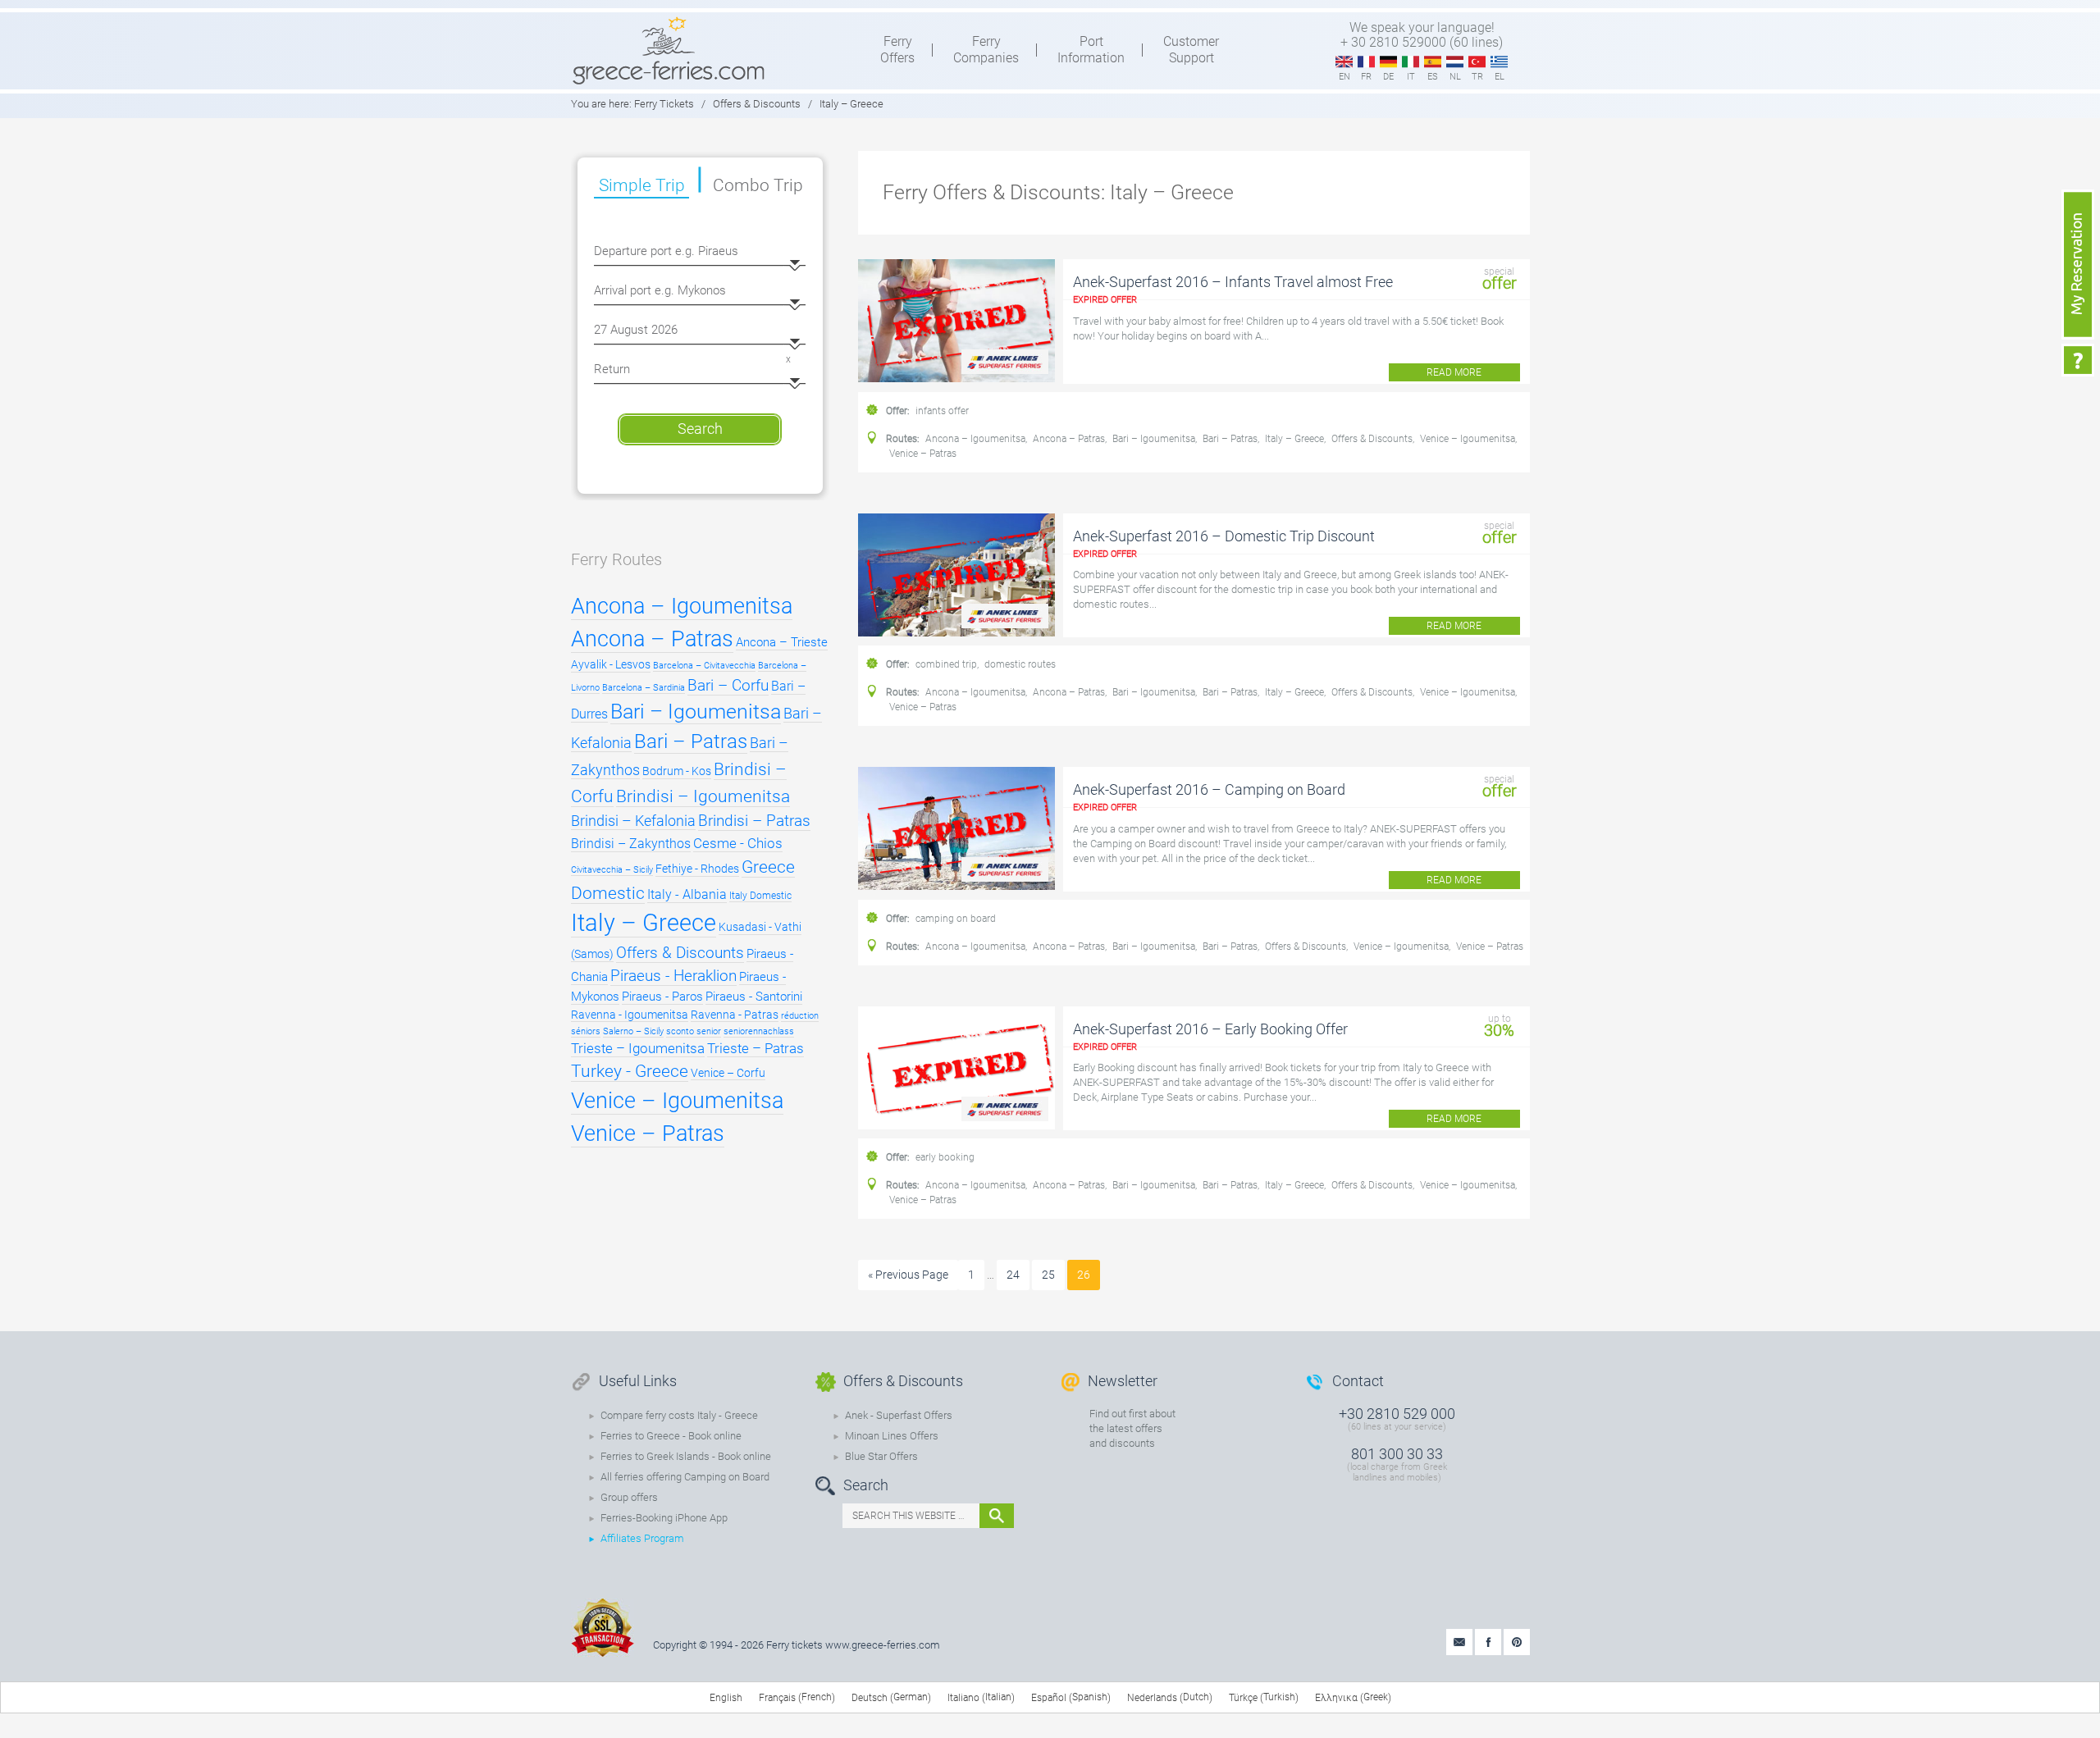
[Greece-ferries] (669, 50)
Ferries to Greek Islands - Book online (686, 1456)
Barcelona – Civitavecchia (704, 666)
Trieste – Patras (756, 1048)
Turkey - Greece (630, 1071)
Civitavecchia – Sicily (612, 870)
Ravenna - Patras (735, 1015)
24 (1013, 1275)
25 (1048, 1275)
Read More (1454, 372)
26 (1084, 1275)
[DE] (1388, 62)
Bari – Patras (1230, 439)
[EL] (1499, 62)
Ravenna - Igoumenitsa (630, 1015)
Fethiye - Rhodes (697, 869)
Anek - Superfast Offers (899, 1415)
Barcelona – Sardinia (644, 688)
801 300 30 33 (1397, 1454)
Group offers (629, 1497)
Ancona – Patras (1069, 439)
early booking (945, 1157)
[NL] (1455, 62)
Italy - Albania (687, 894)
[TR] (1477, 62)
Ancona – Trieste (782, 642)
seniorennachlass (759, 1031)
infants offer (942, 411)
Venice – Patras (923, 454)
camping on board (956, 919)
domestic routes (1020, 664)
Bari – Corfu (728, 685)
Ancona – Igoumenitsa (975, 439)
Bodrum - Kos (677, 771)
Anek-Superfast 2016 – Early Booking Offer (1210, 1029)
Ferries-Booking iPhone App (664, 1518)
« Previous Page (908, 1275)
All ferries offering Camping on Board (685, 1477)
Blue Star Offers (881, 1456)
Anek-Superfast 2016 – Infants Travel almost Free (1233, 282)
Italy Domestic (760, 896)
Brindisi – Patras (754, 821)
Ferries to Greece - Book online (671, 1436)
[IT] (1411, 62)
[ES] (1433, 62)
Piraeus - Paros (662, 997)
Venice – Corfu (728, 1073)
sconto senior (694, 1031)
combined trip (946, 664)
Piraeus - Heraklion (673, 976)
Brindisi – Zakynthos (631, 844)
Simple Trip (642, 185)
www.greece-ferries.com (883, 1645)
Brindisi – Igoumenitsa (703, 796)
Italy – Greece (1294, 439)
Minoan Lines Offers (892, 1436)
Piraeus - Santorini (754, 997)
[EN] (1344, 62)
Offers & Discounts (1372, 439)
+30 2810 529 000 (1397, 1414)
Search (700, 429)
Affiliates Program (642, 1538)
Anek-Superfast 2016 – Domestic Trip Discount (1224, 536)
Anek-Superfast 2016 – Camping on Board (1209, 789)
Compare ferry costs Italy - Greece (679, 1415)
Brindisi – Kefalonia (633, 821)
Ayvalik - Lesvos (611, 665)
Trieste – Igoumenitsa (638, 1048)
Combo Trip (758, 185)
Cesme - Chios (738, 843)
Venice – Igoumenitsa (1468, 439)
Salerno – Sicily (633, 1031)
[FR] (1366, 62)
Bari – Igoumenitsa (1154, 439)
